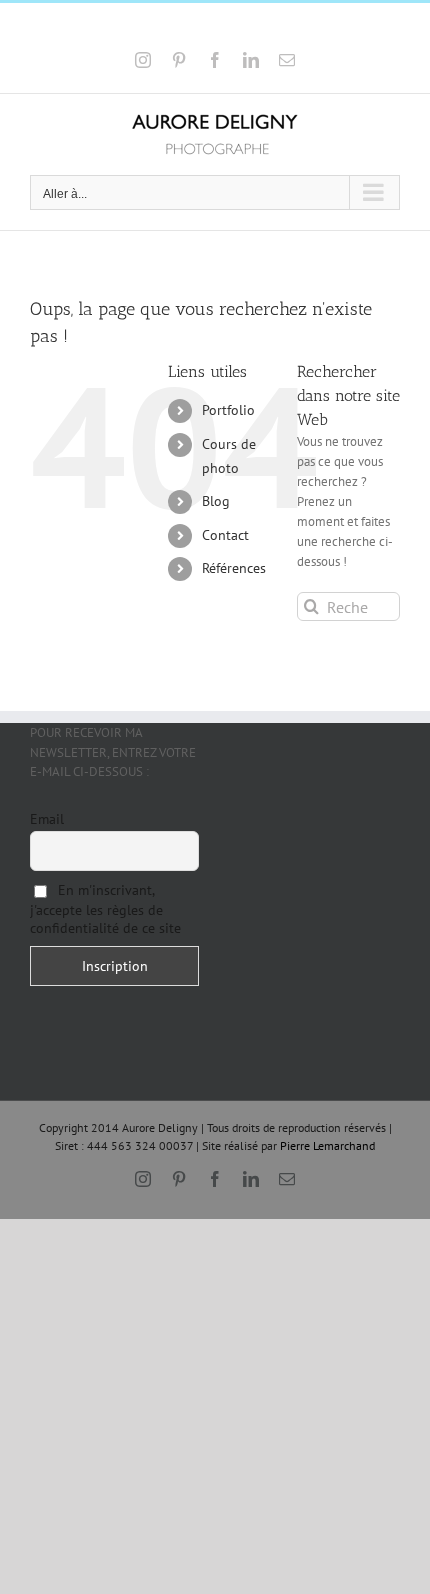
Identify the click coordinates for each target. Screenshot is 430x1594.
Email (47, 819)
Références (234, 568)
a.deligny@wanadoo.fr (271, 27)
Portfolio (228, 410)
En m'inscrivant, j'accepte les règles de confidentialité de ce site (105, 909)
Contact (225, 535)
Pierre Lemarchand (327, 1145)
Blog (216, 501)
